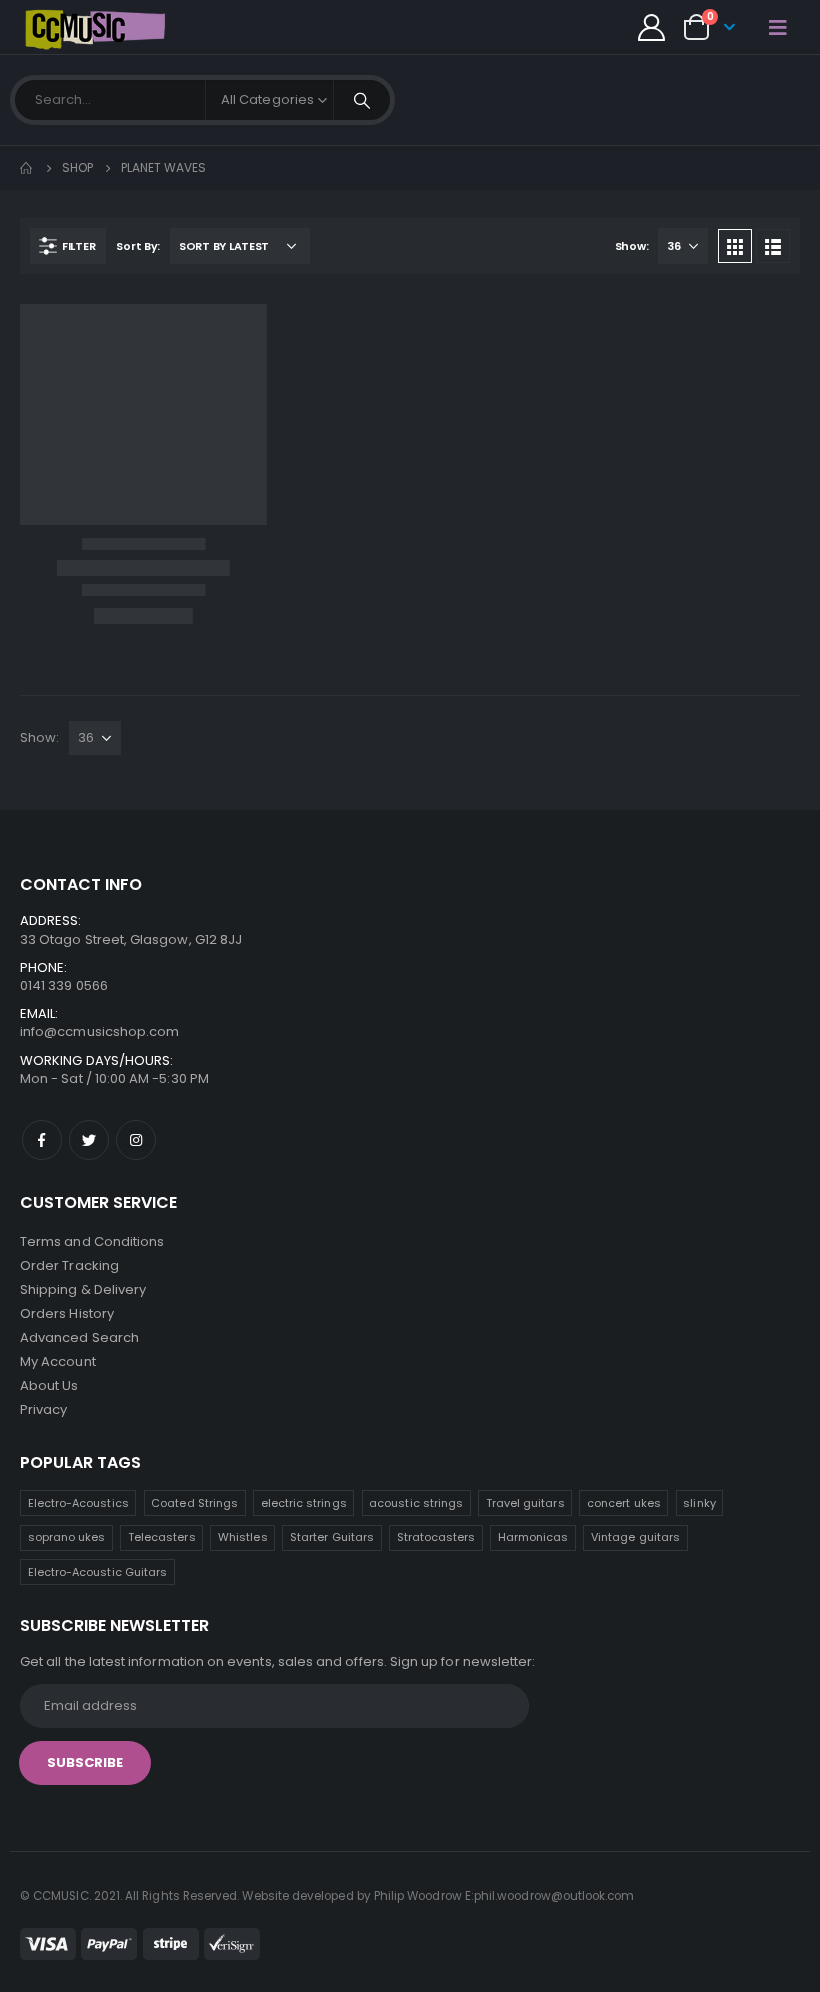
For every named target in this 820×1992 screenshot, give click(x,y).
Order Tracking (69, 1265)
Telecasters (162, 1537)
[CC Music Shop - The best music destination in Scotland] (95, 27)
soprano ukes (67, 1537)
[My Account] (651, 27)
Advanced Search (79, 1337)
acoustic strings (416, 1503)
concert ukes (624, 1503)
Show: (632, 246)
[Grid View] (735, 246)
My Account (58, 1361)
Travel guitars (525, 1503)
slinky (699, 1503)
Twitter (89, 1140)
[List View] (773, 246)
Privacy (43, 1409)
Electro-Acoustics (78, 1503)
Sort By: (138, 246)
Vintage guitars (635, 1537)
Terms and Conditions (92, 1241)
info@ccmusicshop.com (99, 1031)
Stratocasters (436, 1537)
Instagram (136, 1140)
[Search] (362, 100)
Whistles (243, 1537)
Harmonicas (533, 1537)
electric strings (304, 1503)
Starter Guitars (332, 1537)
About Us (49, 1385)
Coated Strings (194, 1503)
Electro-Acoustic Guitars (98, 1572)
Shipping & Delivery (83, 1289)
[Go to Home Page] (27, 168)
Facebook (42, 1140)
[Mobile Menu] (778, 27)
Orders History (67, 1313)
